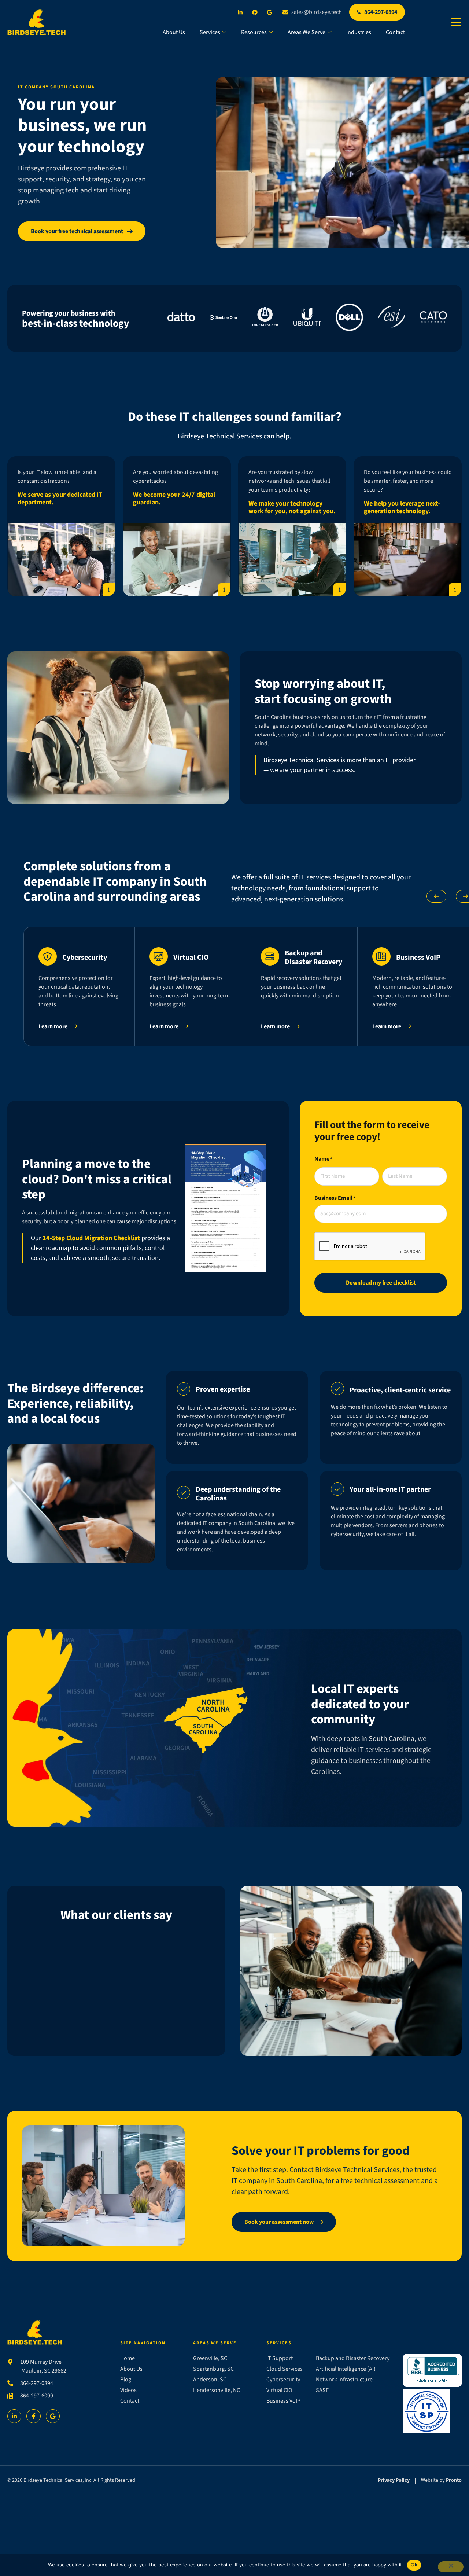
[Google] (271, 12)
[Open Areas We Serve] (329, 32)
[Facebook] (256, 12)
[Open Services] (224, 32)
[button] (436, 896)
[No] (451, 2567)
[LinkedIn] (242, 12)
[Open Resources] (271, 32)
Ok (414, 2565)
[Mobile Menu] (456, 23)
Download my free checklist (381, 1283)
